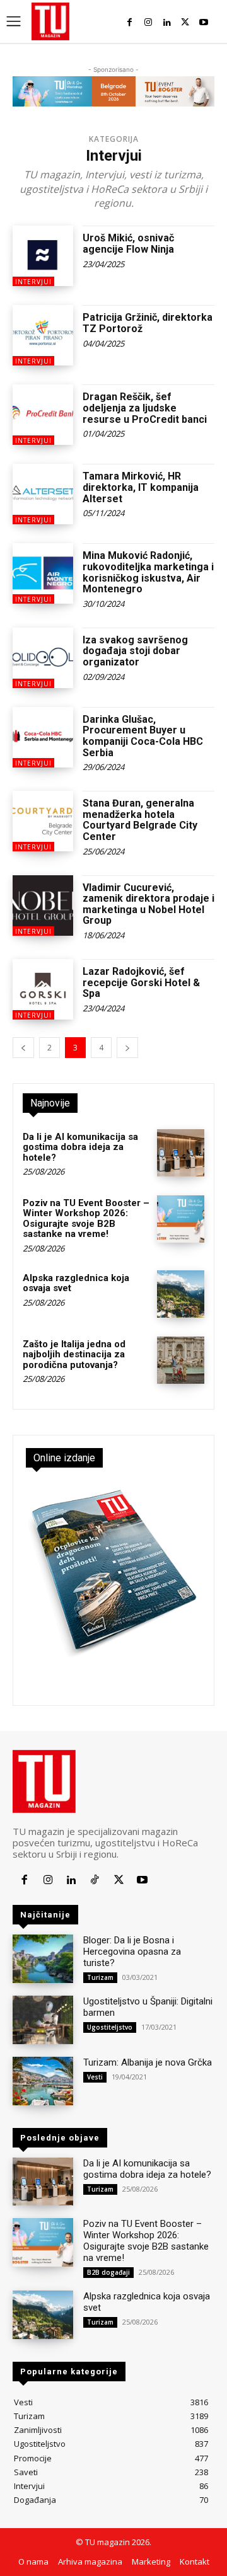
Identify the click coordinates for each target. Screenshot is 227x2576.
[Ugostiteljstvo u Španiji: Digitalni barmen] (43, 2020)
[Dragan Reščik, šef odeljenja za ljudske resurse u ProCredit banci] (43, 415)
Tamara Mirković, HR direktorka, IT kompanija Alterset (141, 487)
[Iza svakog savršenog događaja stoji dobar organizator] (43, 658)
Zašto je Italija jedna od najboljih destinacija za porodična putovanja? (74, 1354)
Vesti (95, 2077)
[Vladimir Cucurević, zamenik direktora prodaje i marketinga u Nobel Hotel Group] (43, 906)
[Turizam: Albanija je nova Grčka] (43, 2081)
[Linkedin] (167, 22)
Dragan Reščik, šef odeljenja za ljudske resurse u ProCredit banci (145, 408)
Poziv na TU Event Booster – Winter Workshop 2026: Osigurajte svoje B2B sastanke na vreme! (86, 1219)
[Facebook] (130, 22)
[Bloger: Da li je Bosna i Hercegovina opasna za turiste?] (43, 1959)
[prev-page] (23, 1048)
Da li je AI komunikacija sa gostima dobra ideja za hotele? (80, 1147)
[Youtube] (204, 22)
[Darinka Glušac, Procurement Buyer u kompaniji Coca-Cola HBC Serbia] (43, 737)
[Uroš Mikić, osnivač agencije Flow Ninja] (43, 256)
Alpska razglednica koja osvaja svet (76, 1283)
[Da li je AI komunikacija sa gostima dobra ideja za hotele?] (181, 1153)
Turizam (100, 1977)
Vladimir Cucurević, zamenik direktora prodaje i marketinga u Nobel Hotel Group (148, 904)
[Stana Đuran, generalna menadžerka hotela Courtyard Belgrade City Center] (43, 821)
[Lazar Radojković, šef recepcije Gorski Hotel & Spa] (43, 989)
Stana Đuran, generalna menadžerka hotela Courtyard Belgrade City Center (140, 820)
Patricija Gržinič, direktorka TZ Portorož (148, 323)
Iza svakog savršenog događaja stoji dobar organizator (135, 651)
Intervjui (33, 282)
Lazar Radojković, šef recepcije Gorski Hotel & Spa (141, 982)
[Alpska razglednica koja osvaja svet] (181, 1294)
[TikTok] (95, 1880)
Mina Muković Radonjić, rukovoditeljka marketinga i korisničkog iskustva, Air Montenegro (148, 572)
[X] (185, 22)
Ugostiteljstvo (110, 2027)
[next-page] (127, 1048)
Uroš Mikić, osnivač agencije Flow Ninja (128, 244)
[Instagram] (148, 22)
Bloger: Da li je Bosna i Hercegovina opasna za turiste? (132, 1952)
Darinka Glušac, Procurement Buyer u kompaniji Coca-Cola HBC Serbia (143, 736)
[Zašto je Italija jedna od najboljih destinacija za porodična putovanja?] (181, 1360)
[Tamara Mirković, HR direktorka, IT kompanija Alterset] (43, 494)
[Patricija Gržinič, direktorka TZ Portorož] (43, 335)
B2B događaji (108, 2272)
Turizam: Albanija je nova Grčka (148, 2062)
